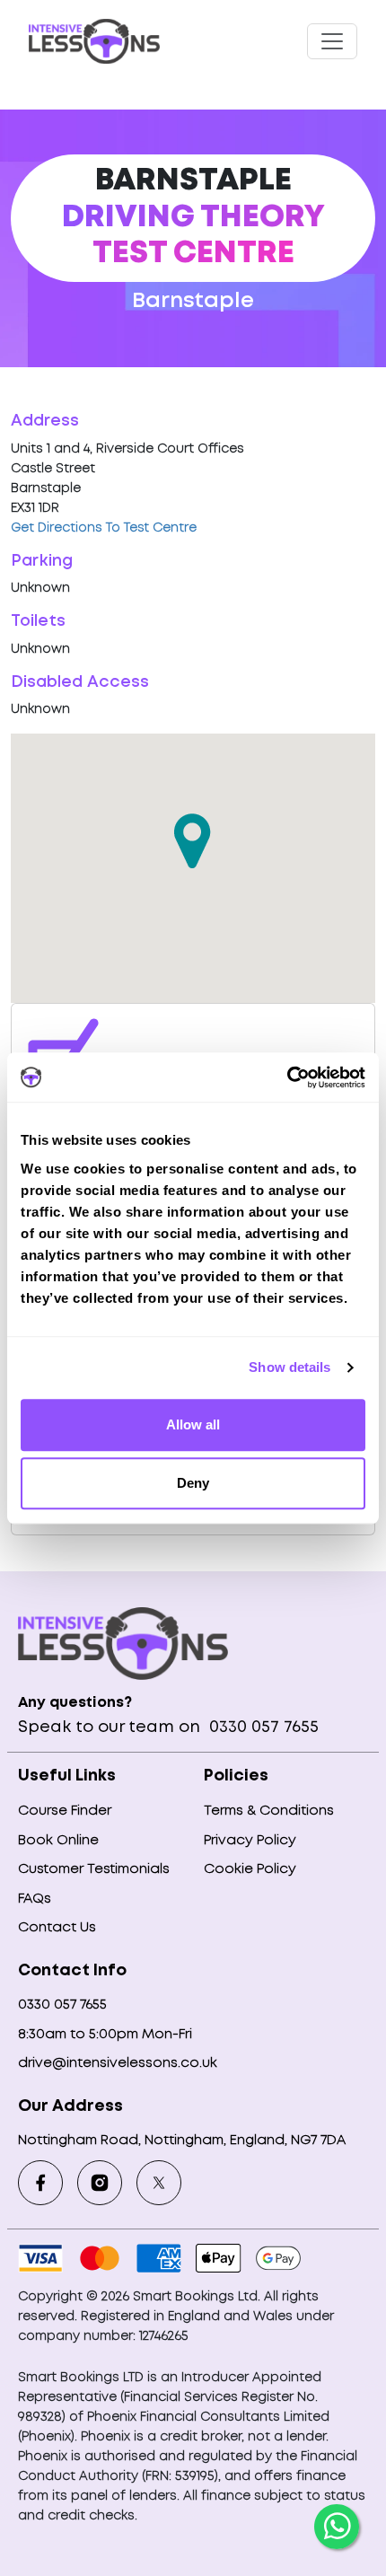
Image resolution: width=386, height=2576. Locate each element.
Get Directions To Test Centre (104, 528)
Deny (193, 1483)
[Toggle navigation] (332, 41)
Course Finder (65, 1811)
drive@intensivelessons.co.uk (118, 2063)
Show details (289, 1367)
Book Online (58, 1841)
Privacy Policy (250, 1841)
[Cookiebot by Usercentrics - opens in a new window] (287, 1077)
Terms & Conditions (269, 1811)
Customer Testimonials (94, 1869)
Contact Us (57, 1928)
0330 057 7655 (262, 1728)
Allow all (193, 1424)
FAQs (35, 1899)
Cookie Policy (250, 1869)
